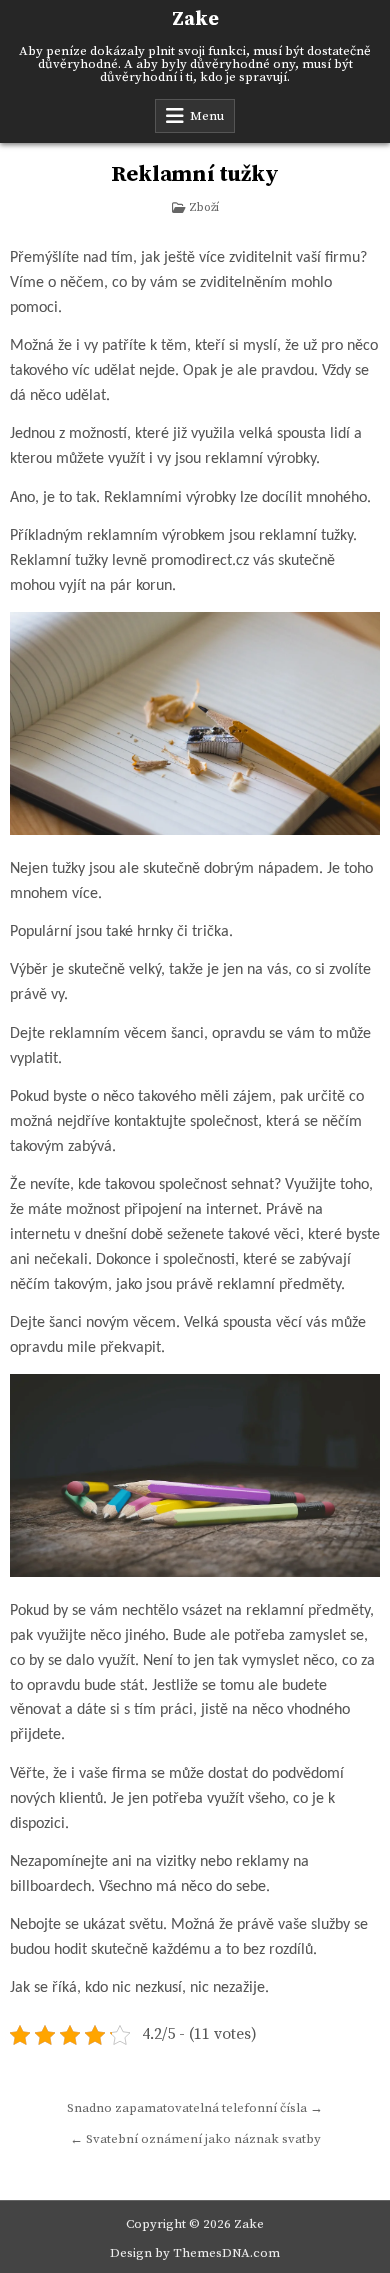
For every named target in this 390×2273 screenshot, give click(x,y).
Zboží (204, 207)
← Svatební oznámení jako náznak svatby (195, 2139)
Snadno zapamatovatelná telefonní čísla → (195, 2108)
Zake (195, 19)
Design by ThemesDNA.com (195, 2253)
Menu (207, 116)
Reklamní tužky (194, 174)
